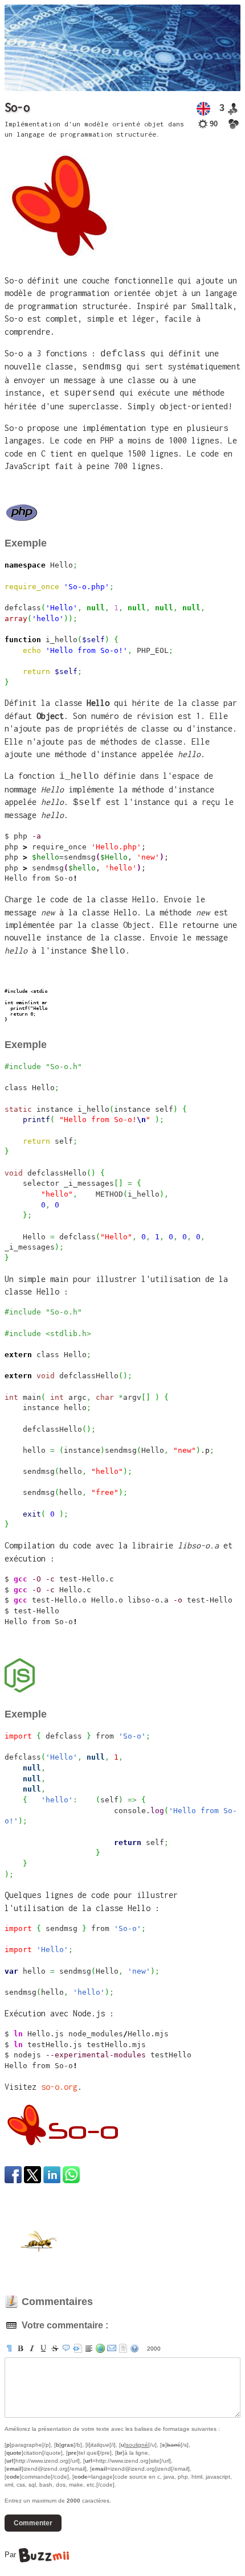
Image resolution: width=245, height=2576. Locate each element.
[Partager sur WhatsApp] (71, 2175)
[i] (32, 2348)
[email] (112, 2348)
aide (134, 2348)
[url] (100, 2348)
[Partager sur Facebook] (13, 2175)
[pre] (77, 2348)
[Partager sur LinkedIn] (52, 2175)
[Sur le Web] (234, 124)
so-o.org (59, 2087)
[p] (9, 2348)
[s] (55, 2348)
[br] (89, 2348)
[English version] (203, 109)
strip (123, 2348)
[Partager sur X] (32, 2175)
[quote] (66, 2348)
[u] (43, 2348)
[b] (21, 2348)
